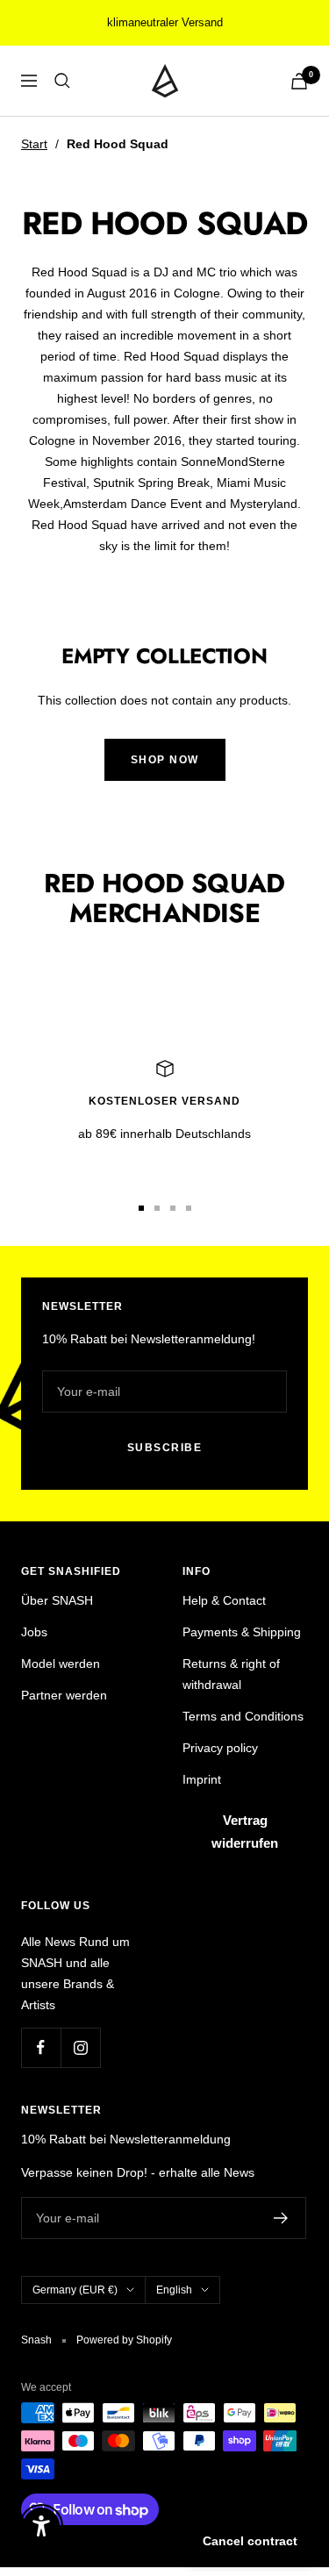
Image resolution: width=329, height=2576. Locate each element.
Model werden (61, 1664)
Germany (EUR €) (75, 2290)
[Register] (281, 2218)
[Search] (62, 81)
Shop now (165, 760)
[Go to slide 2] (157, 1208)
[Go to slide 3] (173, 1208)
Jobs (34, 1632)
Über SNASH (57, 1600)
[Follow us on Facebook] (41, 2047)
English (174, 2290)
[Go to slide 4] (189, 1208)
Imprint (202, 1779)
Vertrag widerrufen (245, 1832)
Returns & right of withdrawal (231, 1674)
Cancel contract (250, 2541)
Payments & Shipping (242, 1632)
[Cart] (299, 81)
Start (34, 144)
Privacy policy (220, 1748)
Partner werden (64, 1695)
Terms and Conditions (243, 1716)
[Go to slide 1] (141, 1208)
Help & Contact (224, 1600)
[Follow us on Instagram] (80, 2047)
